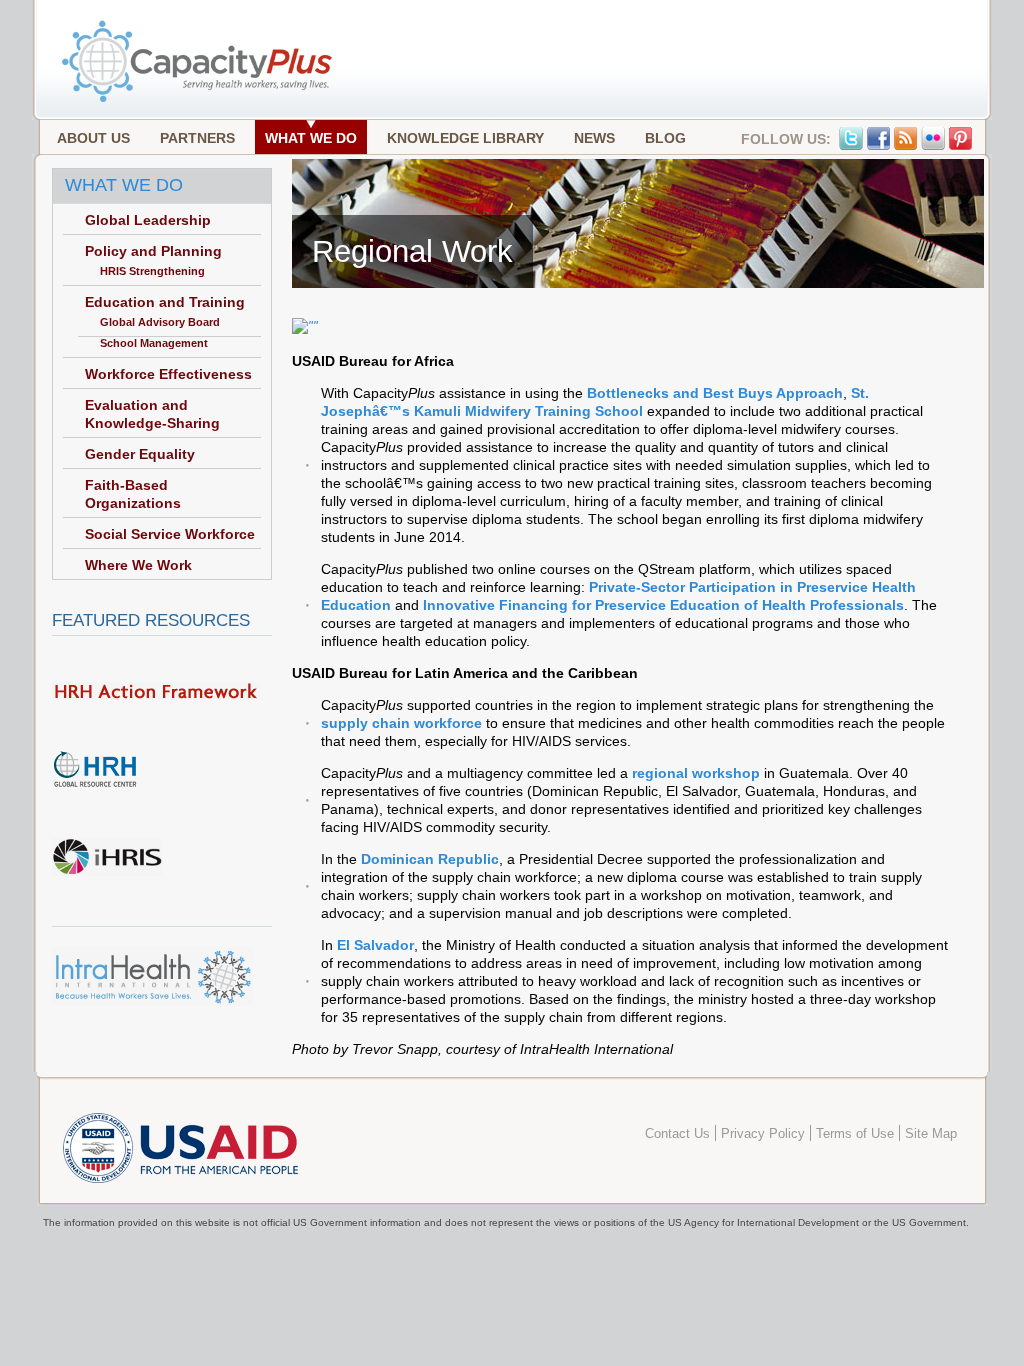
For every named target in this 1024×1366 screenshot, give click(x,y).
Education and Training (165, 302)
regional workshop (696, 773)
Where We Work (138, 565)
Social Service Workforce (170, 534)
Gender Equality (140, 454)
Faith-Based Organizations (133, 494)
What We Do (311, 138)
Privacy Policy (763, 1134)
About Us (93, 138)
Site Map (931, 1134)
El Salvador (375, 945)
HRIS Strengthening (152, 271)
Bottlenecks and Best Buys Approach (715, 393)
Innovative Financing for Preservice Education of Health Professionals (663, 605)
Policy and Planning (153, 251)
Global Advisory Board (160, 322)
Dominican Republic (430, 859)
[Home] (199, 100)
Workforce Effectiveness (168, 374)
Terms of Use (855, 1134)
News (594, 138)
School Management (154, 343)
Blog (665, 138)
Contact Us (677, 1134)
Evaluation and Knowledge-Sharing (152, 414)
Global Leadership (148, 220)
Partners (197, 138)
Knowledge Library (465, 138)
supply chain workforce (401, 723)
